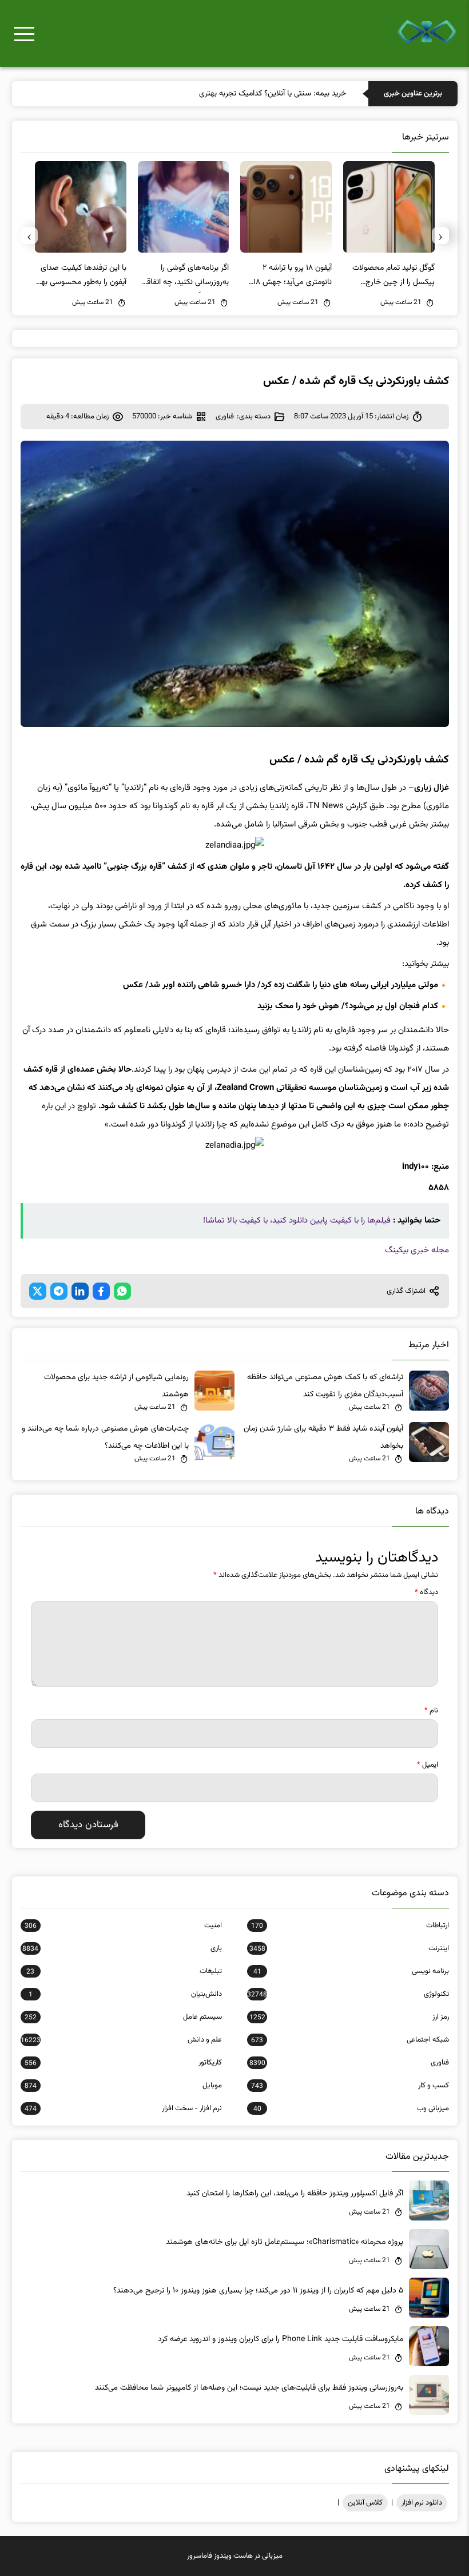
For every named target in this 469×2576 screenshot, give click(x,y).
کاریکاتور (123, 2063)
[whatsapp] (122, 1291)
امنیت (123, 1926)
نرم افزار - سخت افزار (123, 2108)
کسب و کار (350, 2086)
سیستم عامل (123, 2017)
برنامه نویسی (351, 1971)
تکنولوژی (348, 1994)
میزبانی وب (351, 2108)
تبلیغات (124, 1971)
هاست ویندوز (233, 2556)
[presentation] (440, 235)
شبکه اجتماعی (350, 2040)
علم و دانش (121, 2040)
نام (431, 1711)
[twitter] (38, 1291)
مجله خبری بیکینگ (417, 1250)
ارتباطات (350, 1926)
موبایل (123, 2086)
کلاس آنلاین (365, 2503)
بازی (122, 1948)
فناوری (225, 417)
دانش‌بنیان (125, 1994)
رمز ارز (349, 2017)
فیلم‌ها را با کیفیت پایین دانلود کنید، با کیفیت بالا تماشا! (297, 1221)
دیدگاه (426, 1592)
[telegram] (59, 1291)
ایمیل (428, 1765)
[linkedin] (80, 1291)
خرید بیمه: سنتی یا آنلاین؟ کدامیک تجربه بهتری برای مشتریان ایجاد (242, 94)
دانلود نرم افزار (422, 2503)
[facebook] (101, 1291)
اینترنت (349, 1948)
